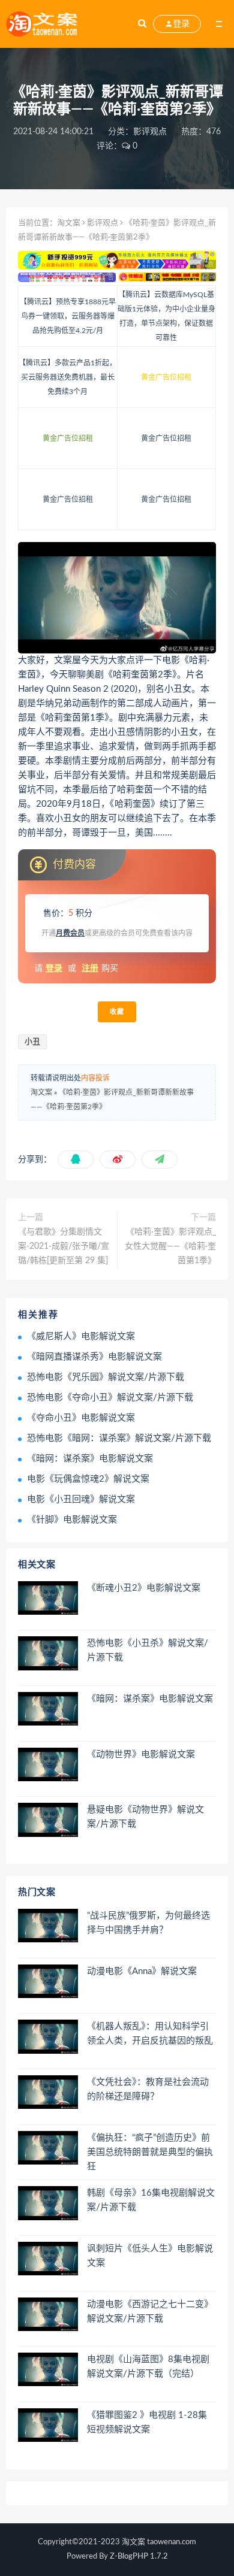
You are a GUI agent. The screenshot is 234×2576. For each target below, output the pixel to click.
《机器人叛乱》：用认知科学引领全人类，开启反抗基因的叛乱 (150, 2034)
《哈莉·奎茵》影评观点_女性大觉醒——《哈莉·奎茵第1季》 (170, 1246)
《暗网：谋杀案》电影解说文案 (90, 1459)
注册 (90, 968)
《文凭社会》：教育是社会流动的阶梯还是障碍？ (148, 2089)
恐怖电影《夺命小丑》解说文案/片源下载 (110, 1398)
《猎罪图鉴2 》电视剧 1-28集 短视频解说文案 (147, 2422)
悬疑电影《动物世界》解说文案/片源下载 (145, 1817)
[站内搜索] (142, 24)
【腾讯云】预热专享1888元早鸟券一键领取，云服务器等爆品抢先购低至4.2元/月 (68, 316)
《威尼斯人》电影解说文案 (81, 1337)
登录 (54, 968)
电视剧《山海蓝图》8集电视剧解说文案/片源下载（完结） (148, 2367)
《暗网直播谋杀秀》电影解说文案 (94, 1357)
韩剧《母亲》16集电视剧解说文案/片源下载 (151, 2200)
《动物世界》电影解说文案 (141, 1755)
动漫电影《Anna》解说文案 (142, 1971)
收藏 (117, 1012)
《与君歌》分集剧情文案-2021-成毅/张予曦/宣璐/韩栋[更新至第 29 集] (64, 1246)
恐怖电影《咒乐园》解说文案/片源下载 (106, 1377)
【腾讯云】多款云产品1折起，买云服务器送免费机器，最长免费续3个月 (67, 377)
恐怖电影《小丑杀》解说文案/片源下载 (148, 1650)
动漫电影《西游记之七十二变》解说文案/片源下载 (150, 2312)
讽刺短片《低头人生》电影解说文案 (150, 2256)
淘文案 (69, 223)
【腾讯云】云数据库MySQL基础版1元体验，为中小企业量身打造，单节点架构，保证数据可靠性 (166, 316)
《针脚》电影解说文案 (72, 1520)
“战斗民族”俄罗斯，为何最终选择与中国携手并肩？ (148, 1923)
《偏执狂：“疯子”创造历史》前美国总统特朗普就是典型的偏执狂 (150, 2152)
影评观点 (150, 132)
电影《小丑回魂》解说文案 (81, 1499)
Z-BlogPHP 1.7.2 (139, 2557)
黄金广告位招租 (166, 377)
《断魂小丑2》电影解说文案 (144, 1588)
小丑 (32, 1042)
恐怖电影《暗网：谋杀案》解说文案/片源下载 (119, 1438)
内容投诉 (95, 1078)
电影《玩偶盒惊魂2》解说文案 (88, 1479)
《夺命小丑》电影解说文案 (81, 1418)
